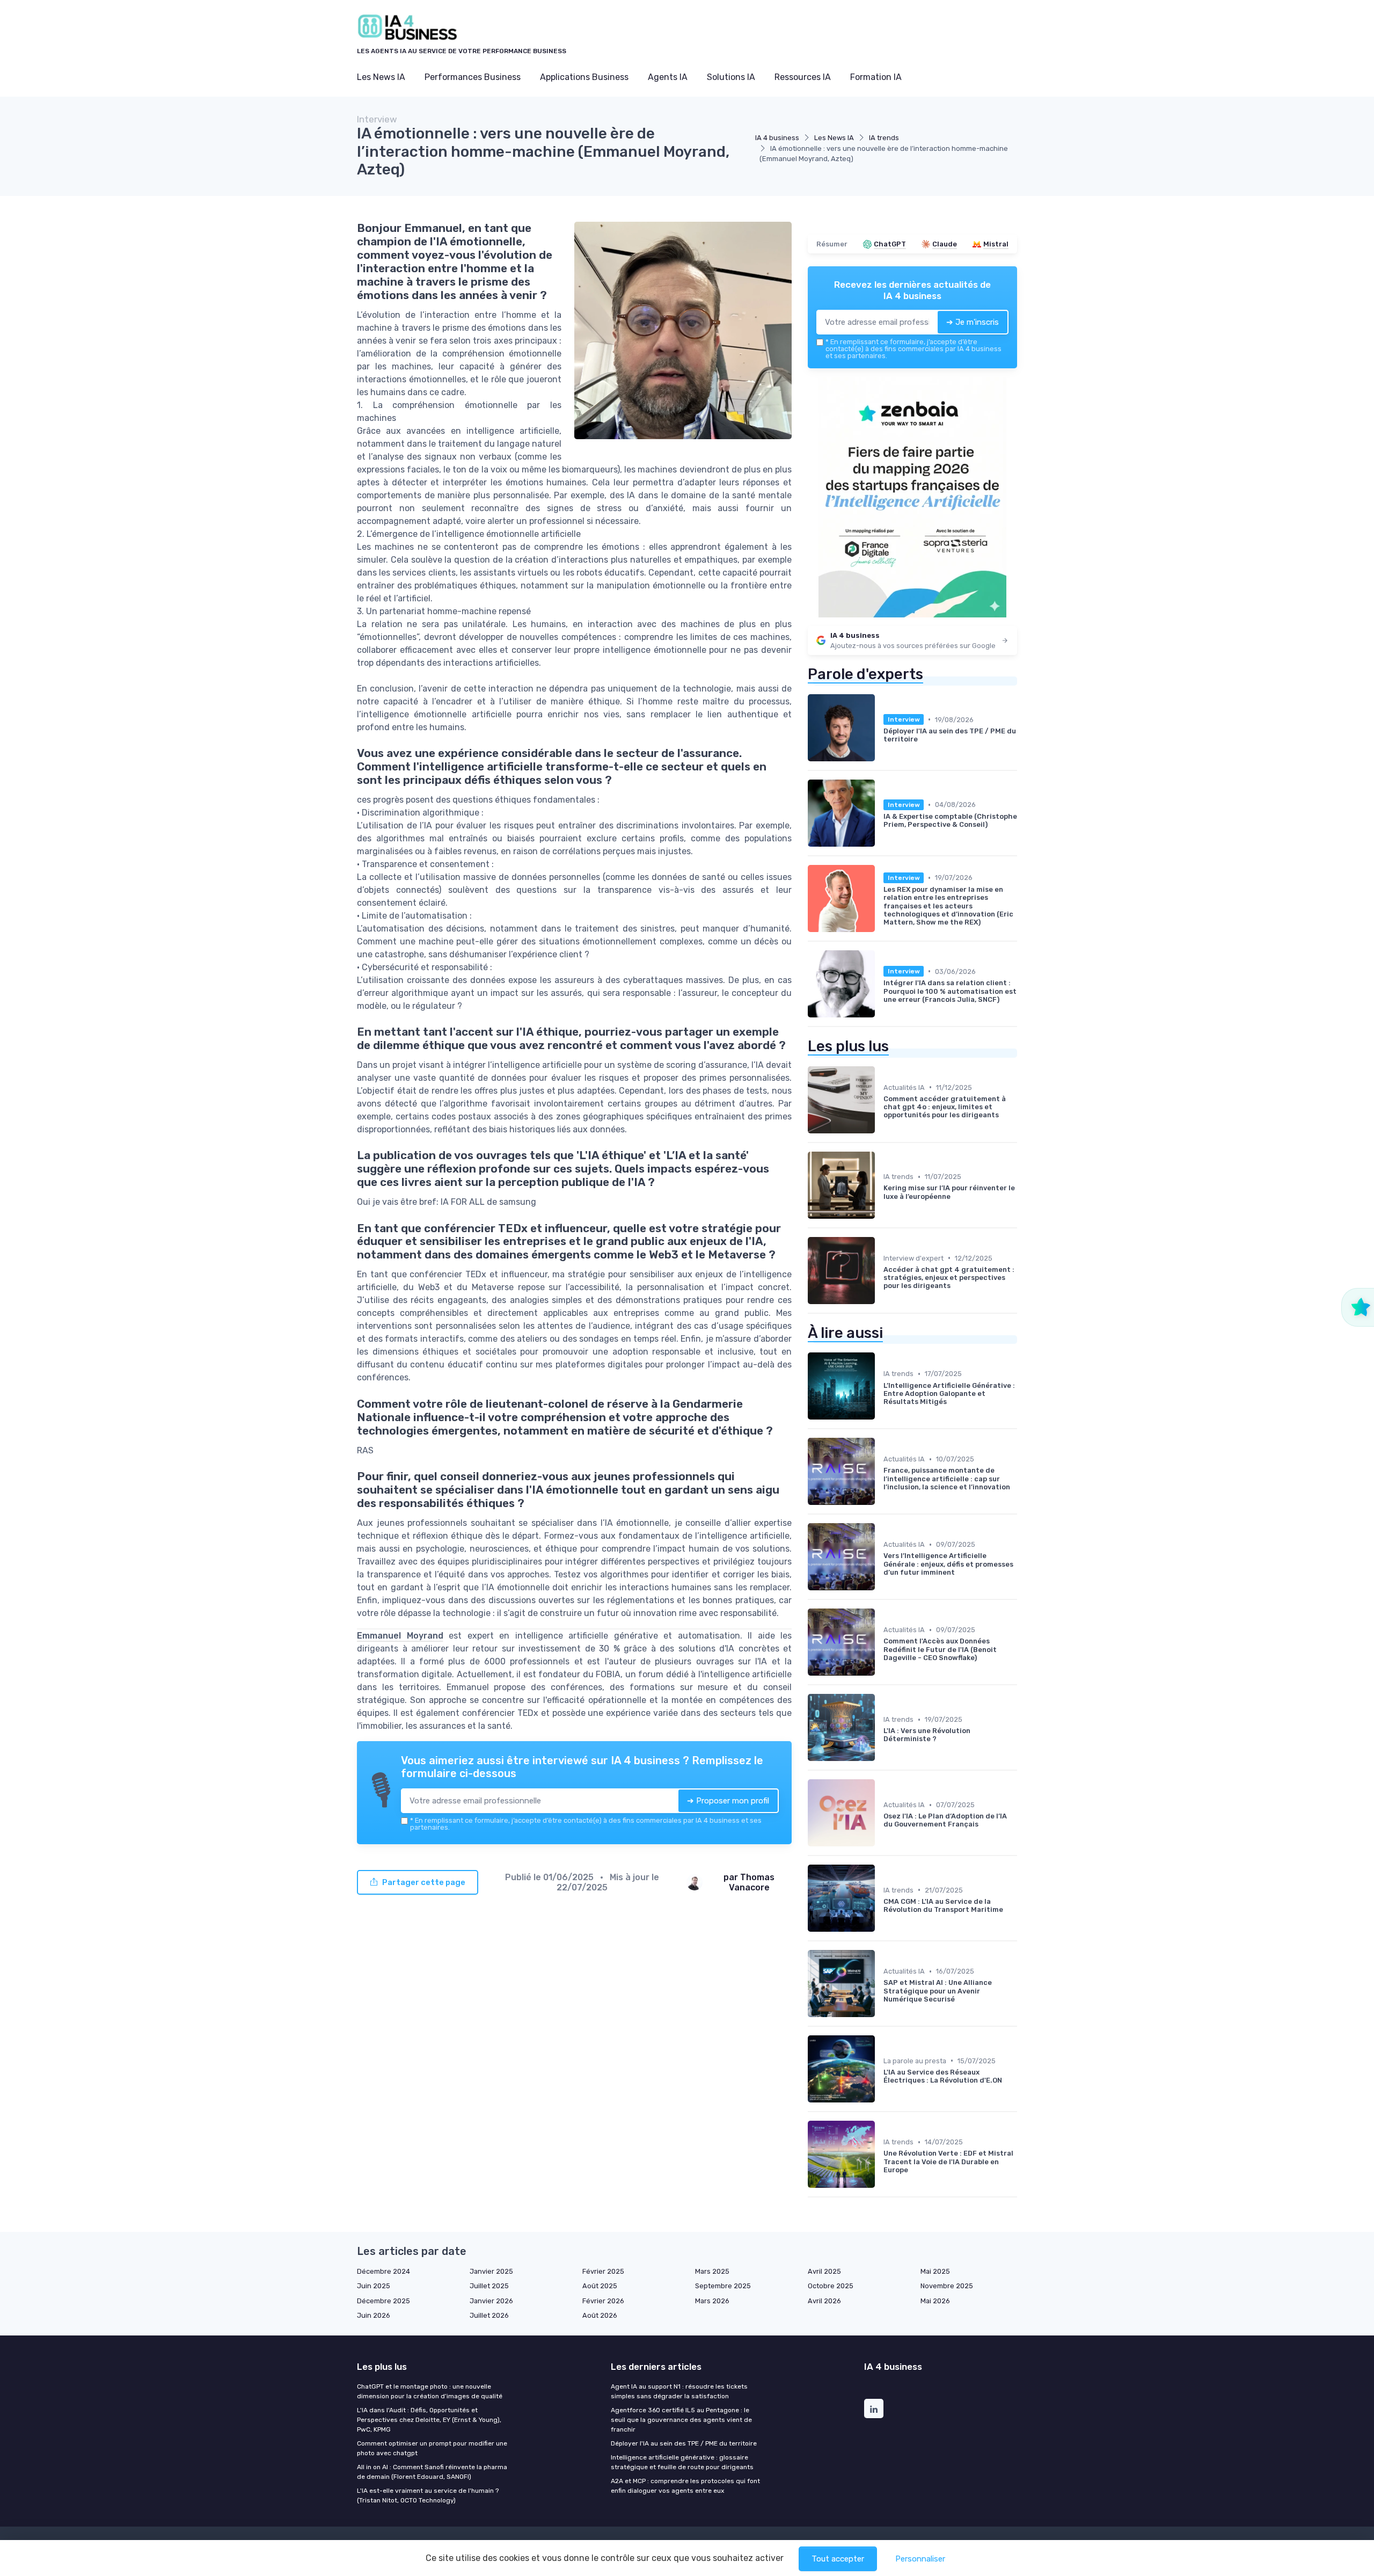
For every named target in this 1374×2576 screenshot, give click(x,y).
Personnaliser (920, 2559)
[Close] (881, 1248)
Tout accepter (838, 2559)
